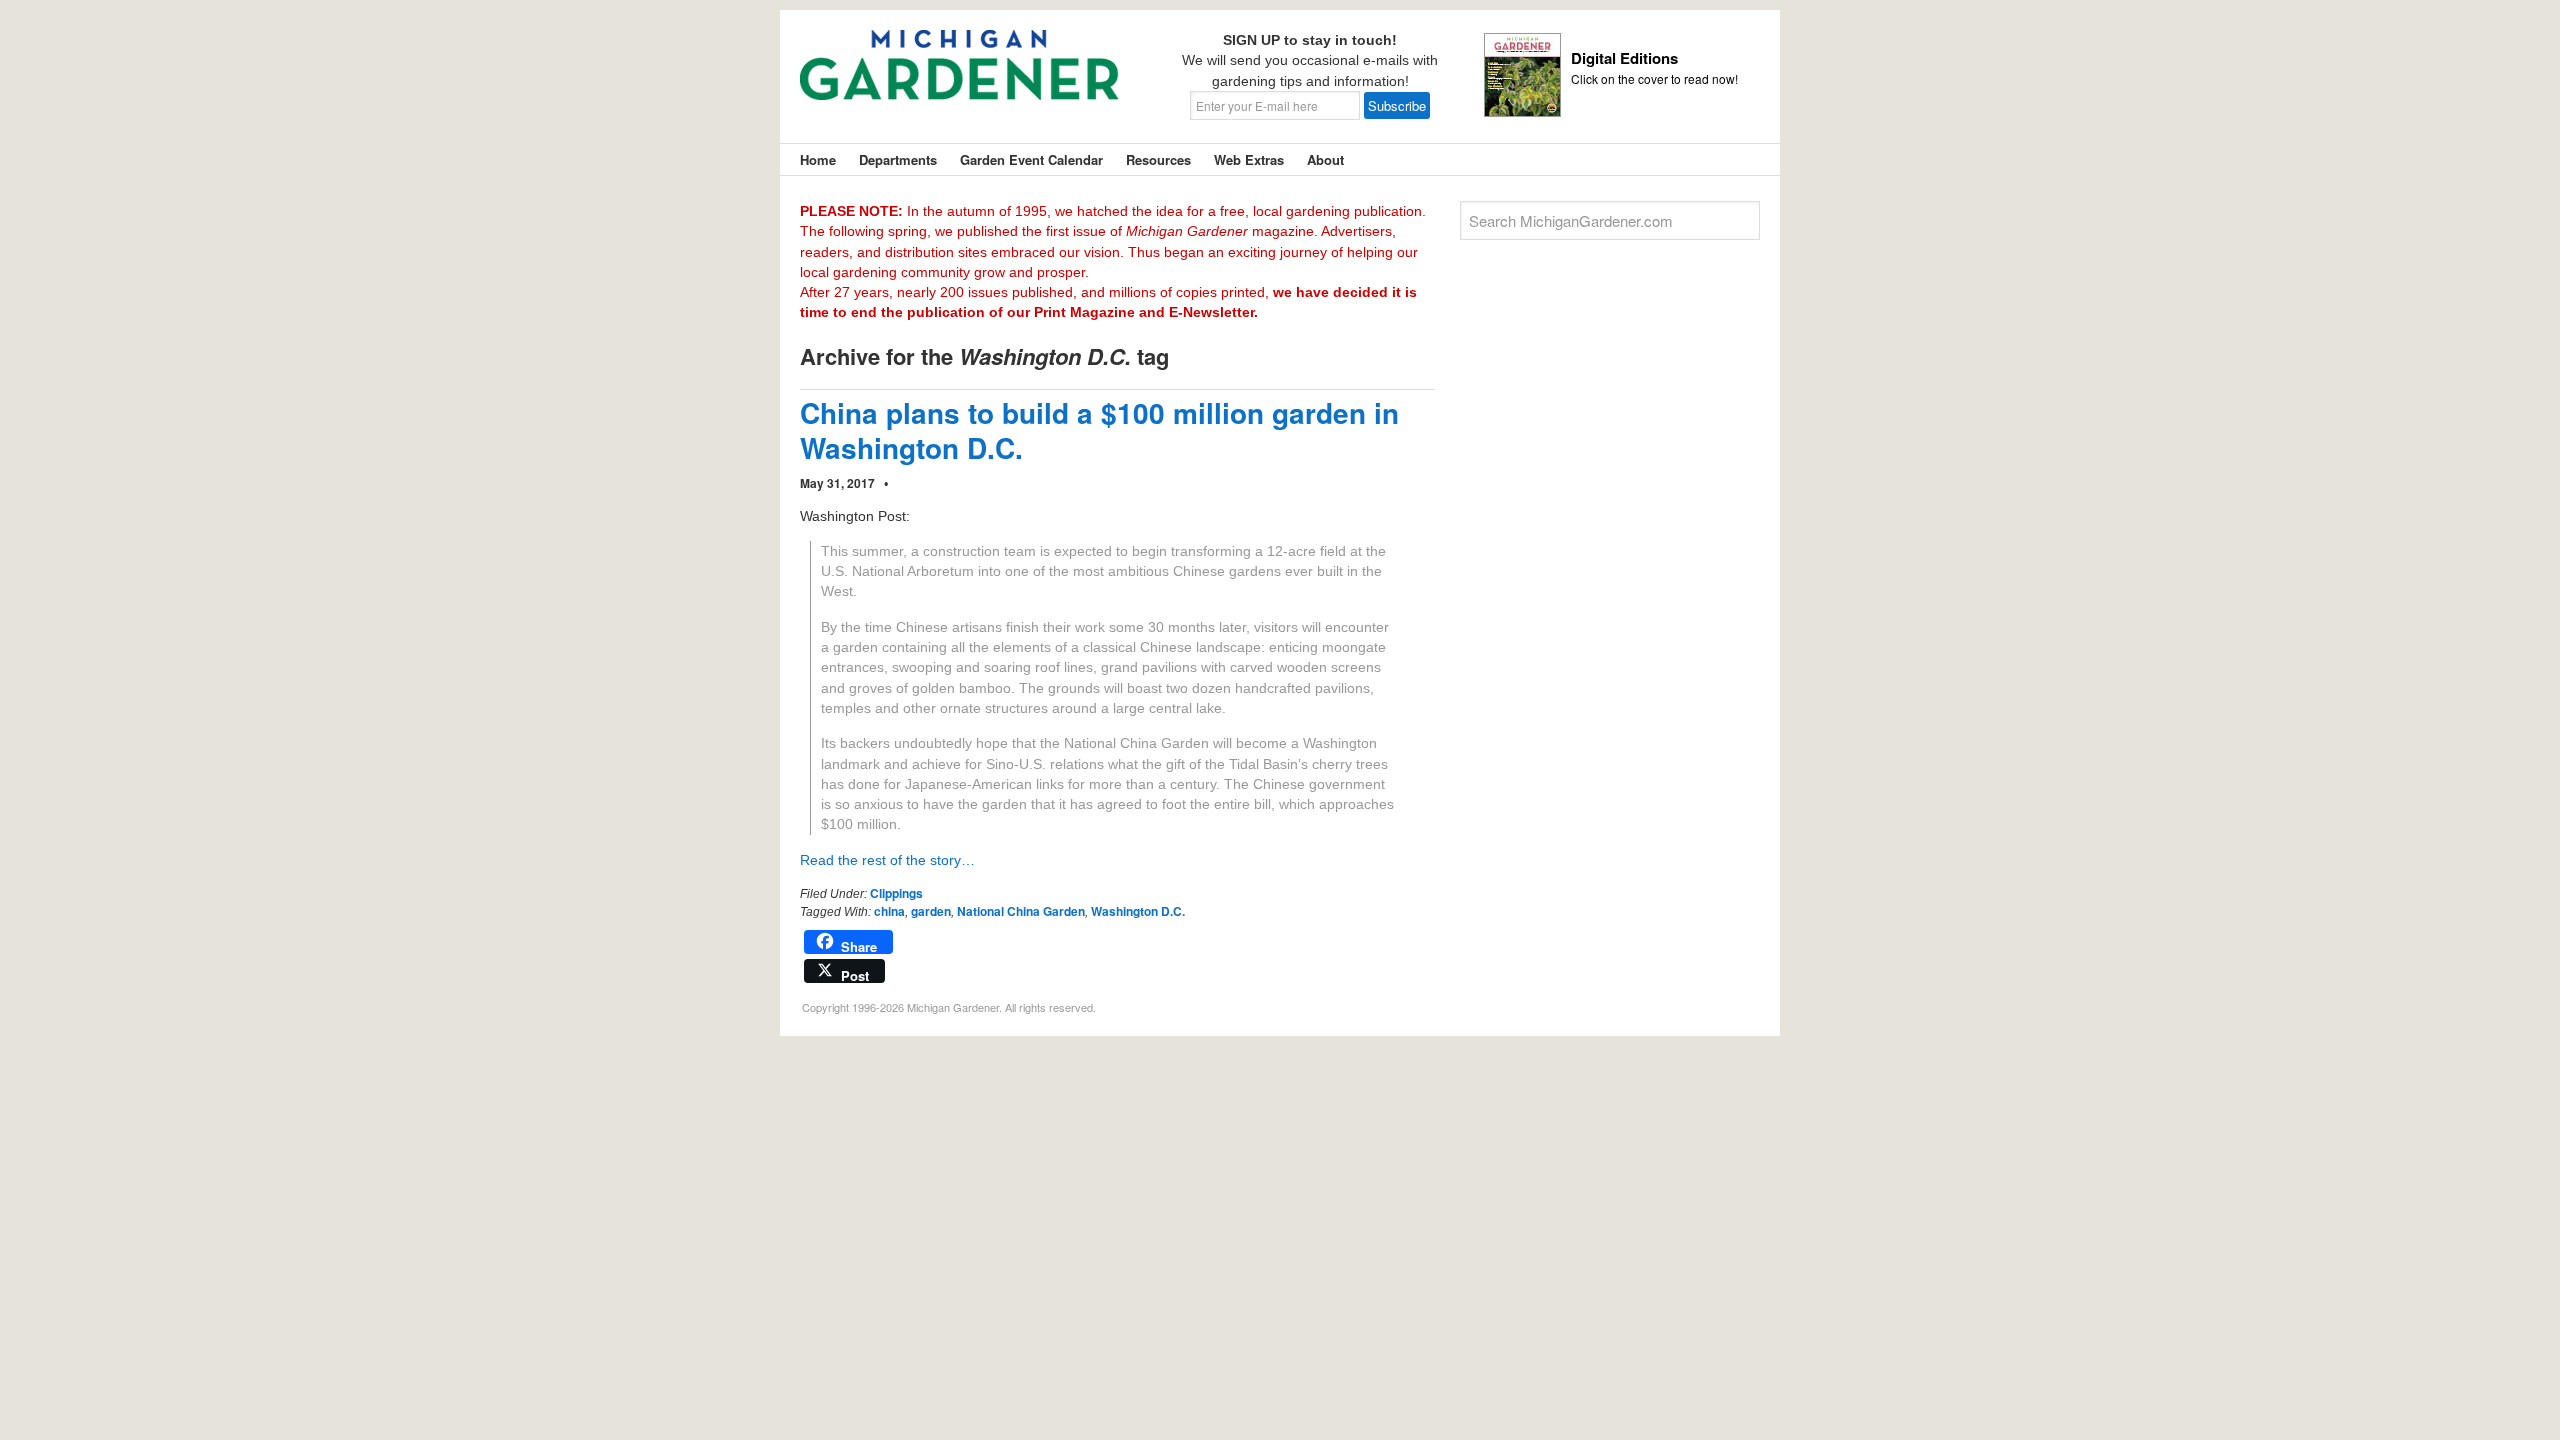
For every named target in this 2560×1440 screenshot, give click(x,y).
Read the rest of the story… (887, 860)
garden (931, 911)
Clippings (896, 893)
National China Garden (1021, 911)
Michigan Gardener (960, 80)
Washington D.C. (1138, 911)
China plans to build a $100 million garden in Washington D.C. (1099, 430)
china (889, 911)
